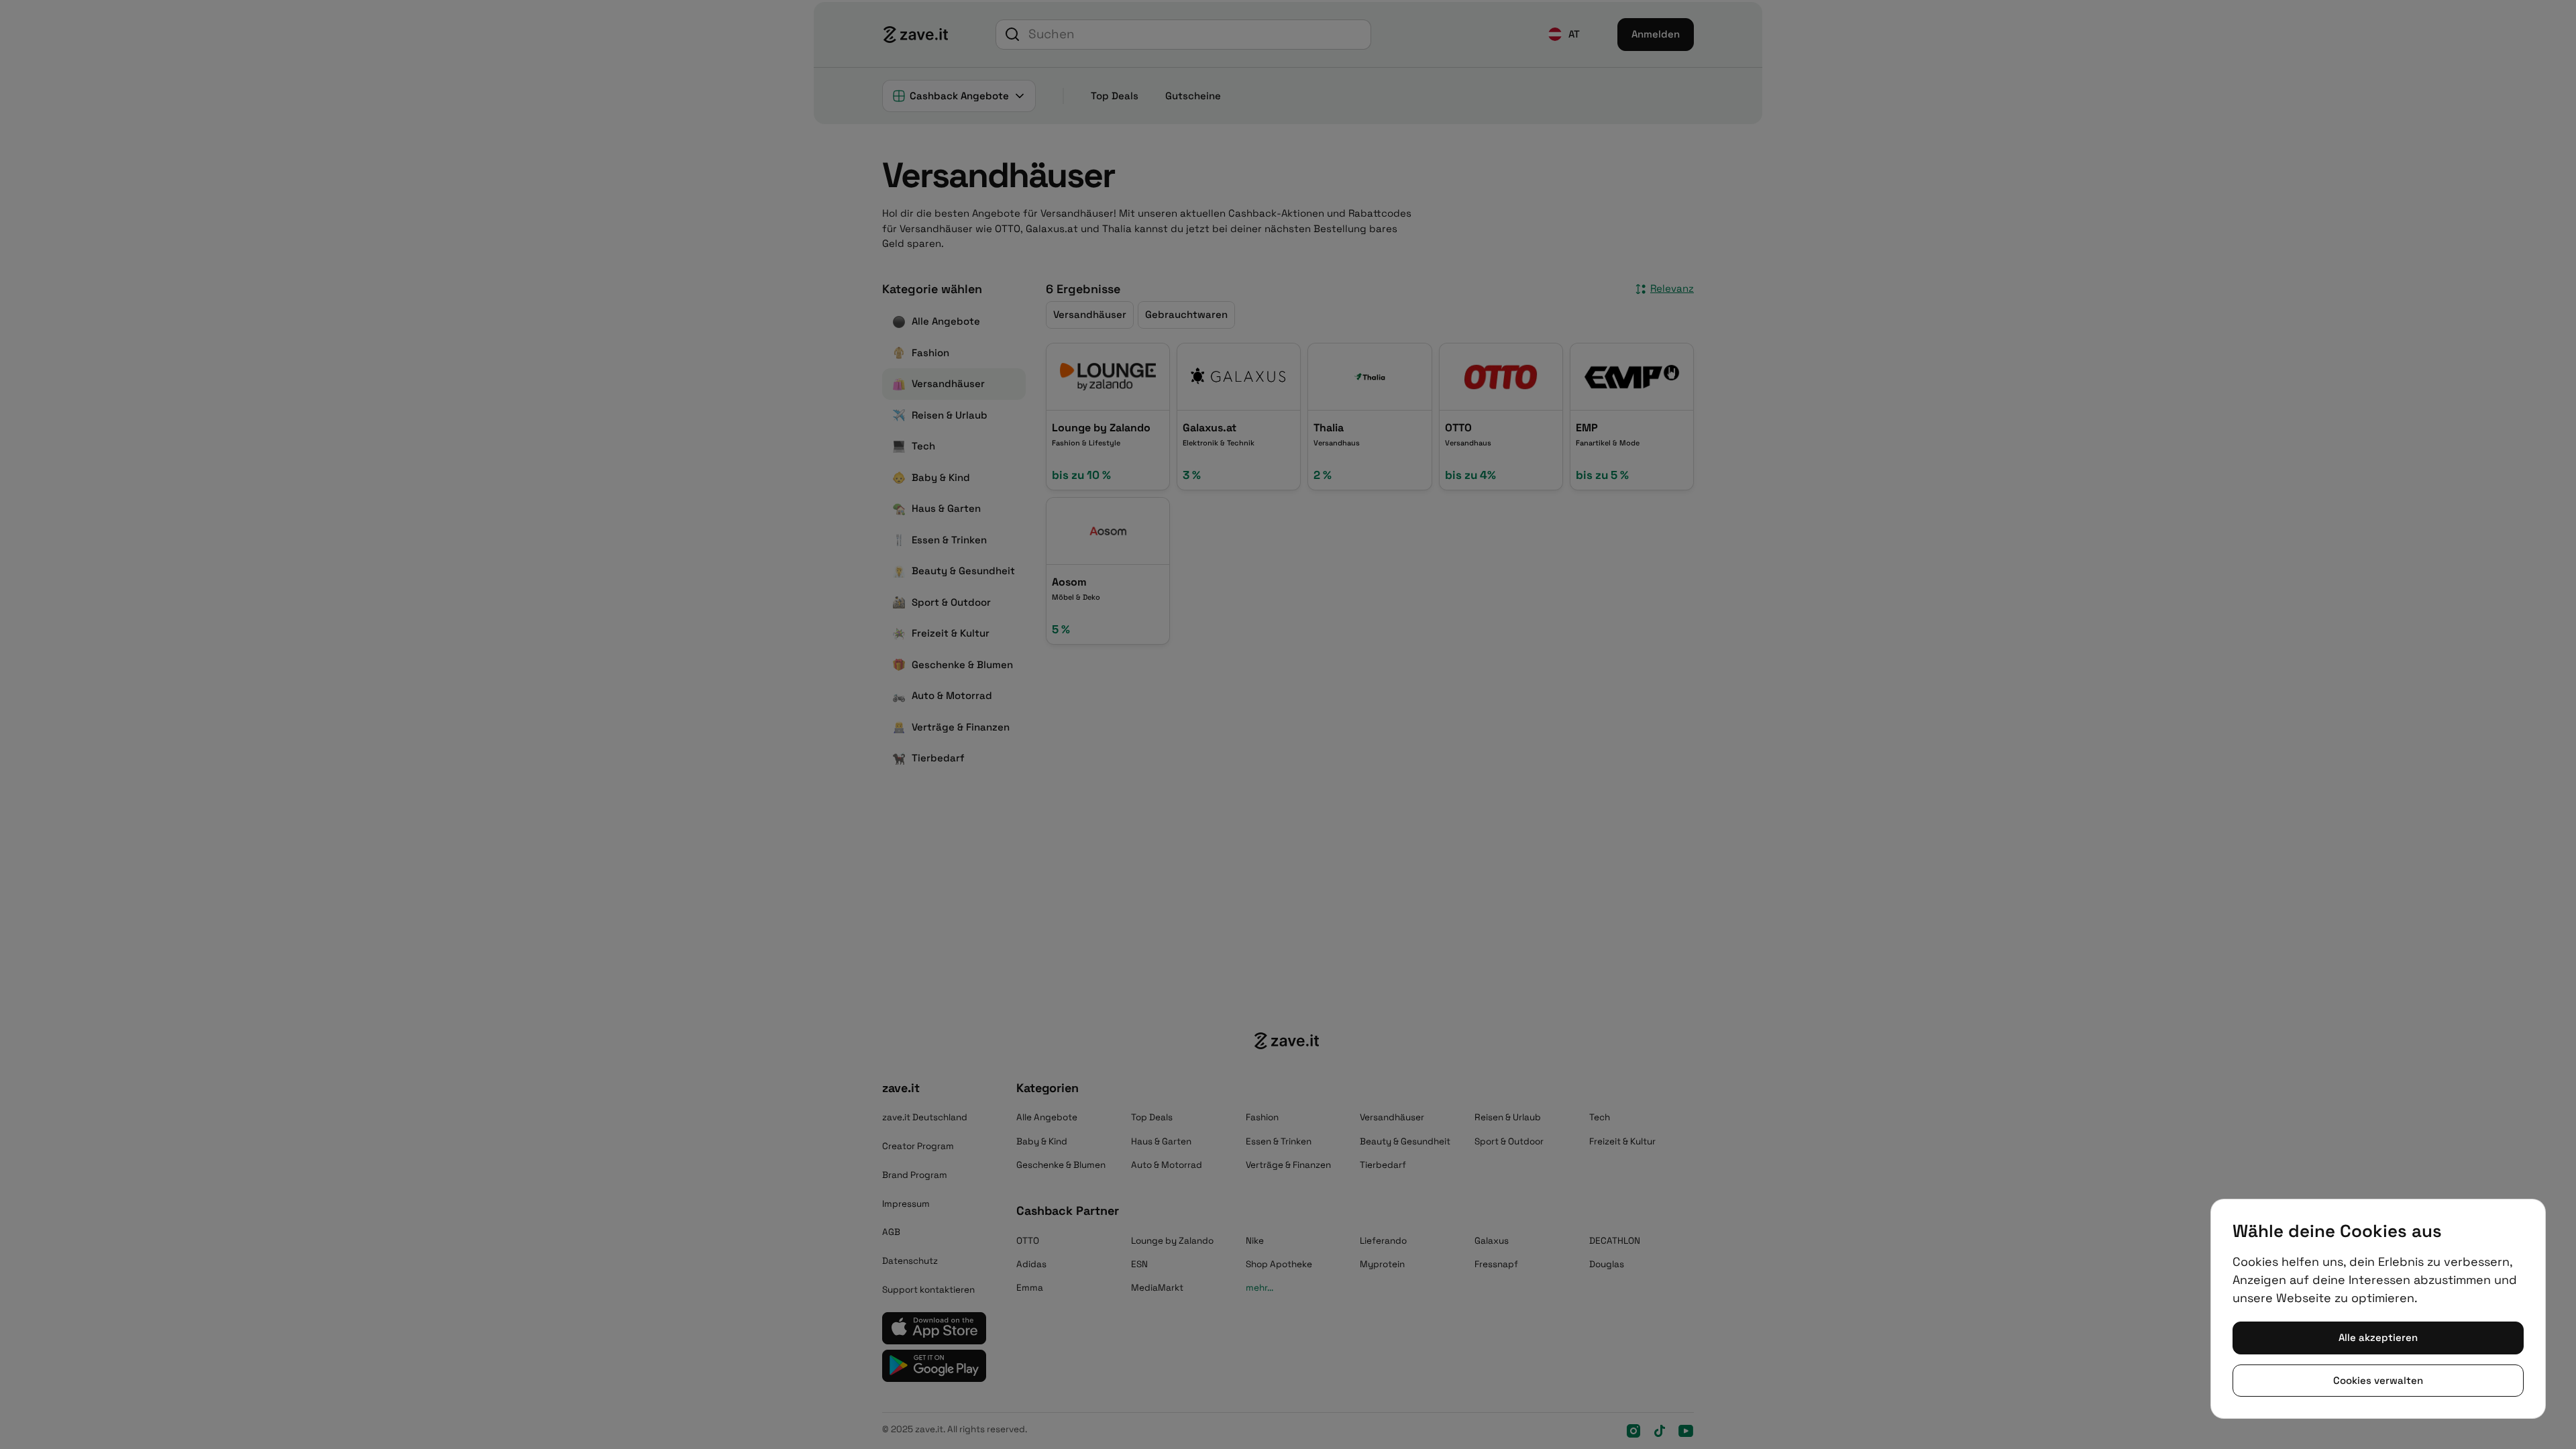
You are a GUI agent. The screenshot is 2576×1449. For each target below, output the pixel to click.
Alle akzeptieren (2378, 1337)
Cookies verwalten (2378, 1380)
